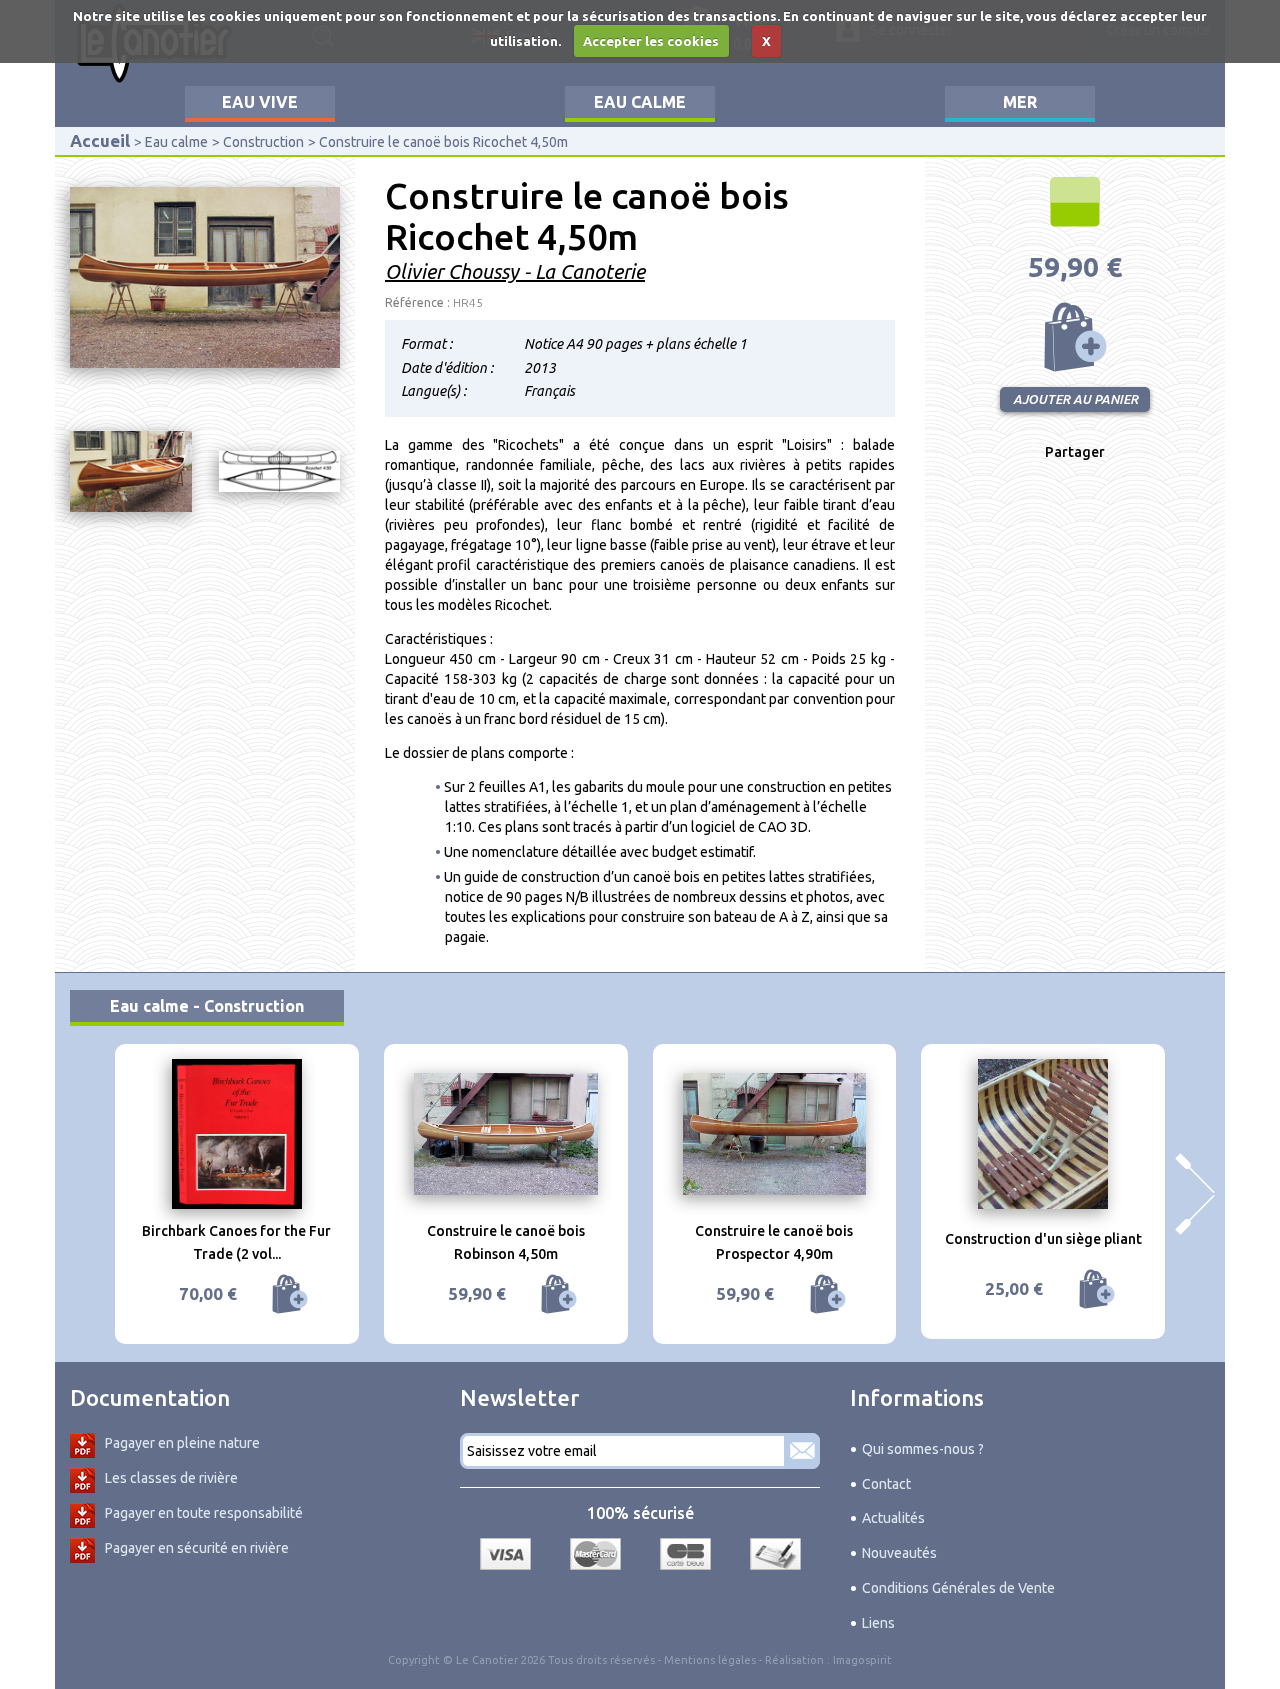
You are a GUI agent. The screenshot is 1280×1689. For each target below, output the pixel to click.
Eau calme (640, 102)
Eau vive (260, 102)
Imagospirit (862, 1660)
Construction (263, 142)
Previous (85, 1194)
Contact (886, 1484)
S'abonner (802, 1451)
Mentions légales (710, 1660)
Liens (878, 1623)
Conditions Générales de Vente (958, 1588)
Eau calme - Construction (207, 1006)
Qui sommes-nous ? (923, 1449)
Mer (1020, 102)
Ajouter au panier (1075, 337)
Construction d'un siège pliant (1043, 1239)
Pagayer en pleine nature (182, 1443)
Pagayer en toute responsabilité (204, 1513)
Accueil (100, 140)
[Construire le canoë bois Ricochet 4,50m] (205, 277)
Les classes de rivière (171, 1478)
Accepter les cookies (651, 41)
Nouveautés (899, 1553)
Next (1195, 1194)
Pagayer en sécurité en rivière (197, 1548)
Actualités (893, 1518)
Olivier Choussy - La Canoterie (515, 271)
